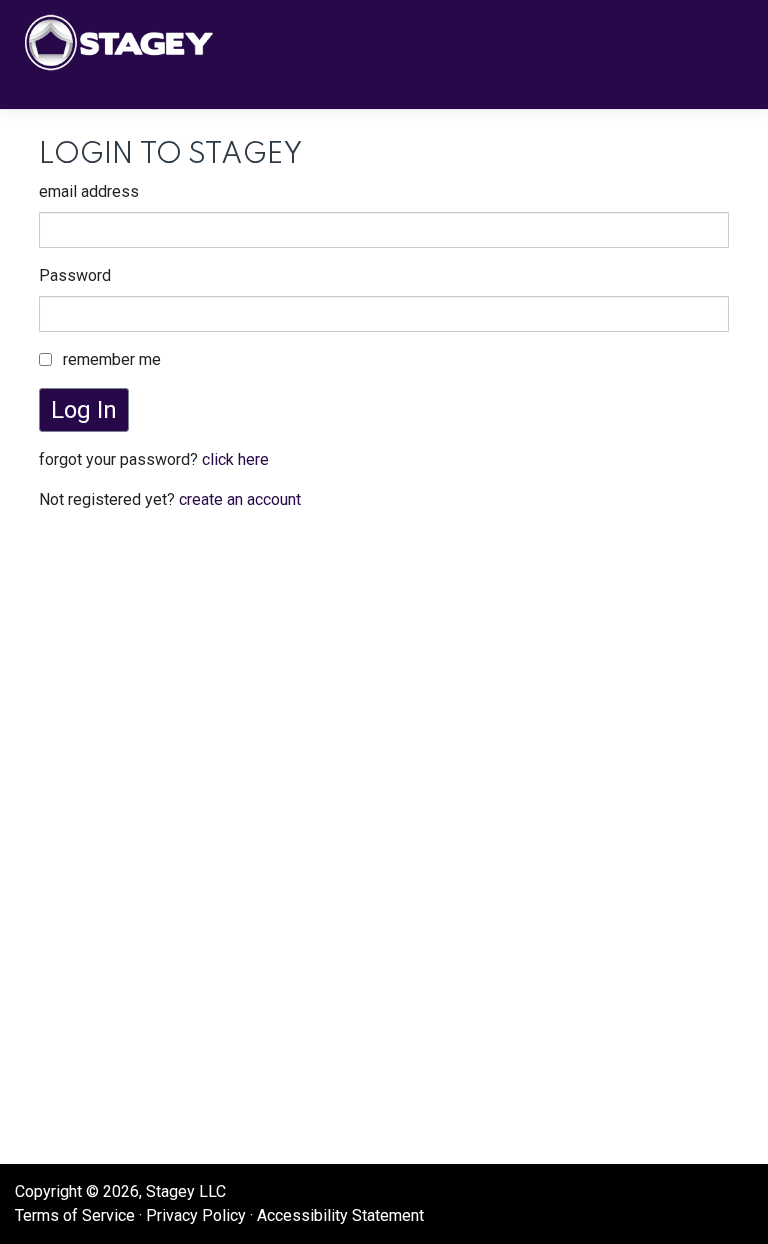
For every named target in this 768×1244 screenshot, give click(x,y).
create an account (240, 499)
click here (235, 459)
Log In (84, 410)
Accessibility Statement (340, 1215)
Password (75, 275)
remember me (112, 359)
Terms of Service (75, 1215)
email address (89, 191)
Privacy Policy (196, 1215)
